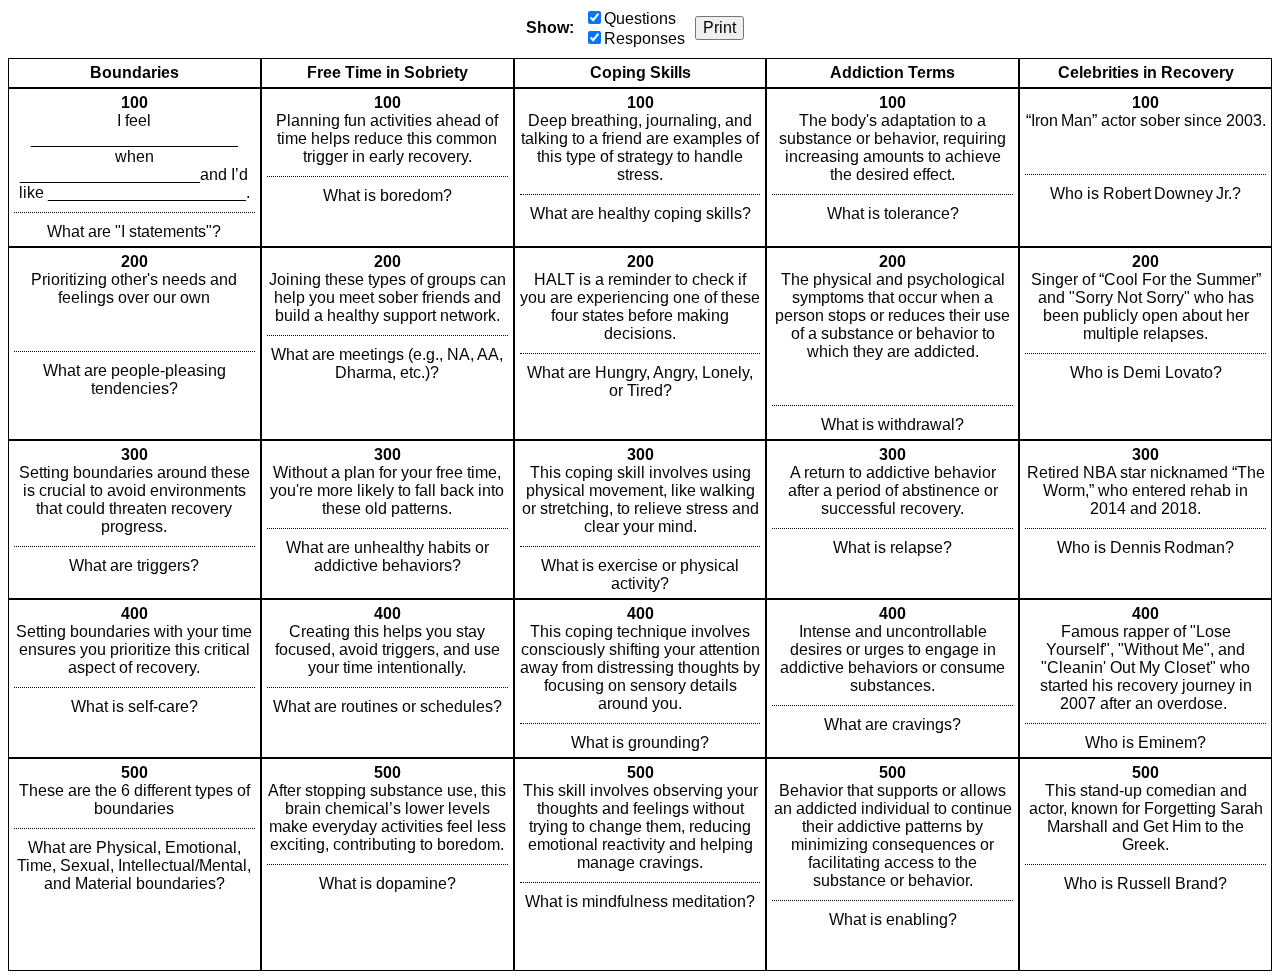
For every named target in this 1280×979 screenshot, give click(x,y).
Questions (640, 18)
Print (719, 27)
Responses (644, 38)
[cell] (134, 167)
